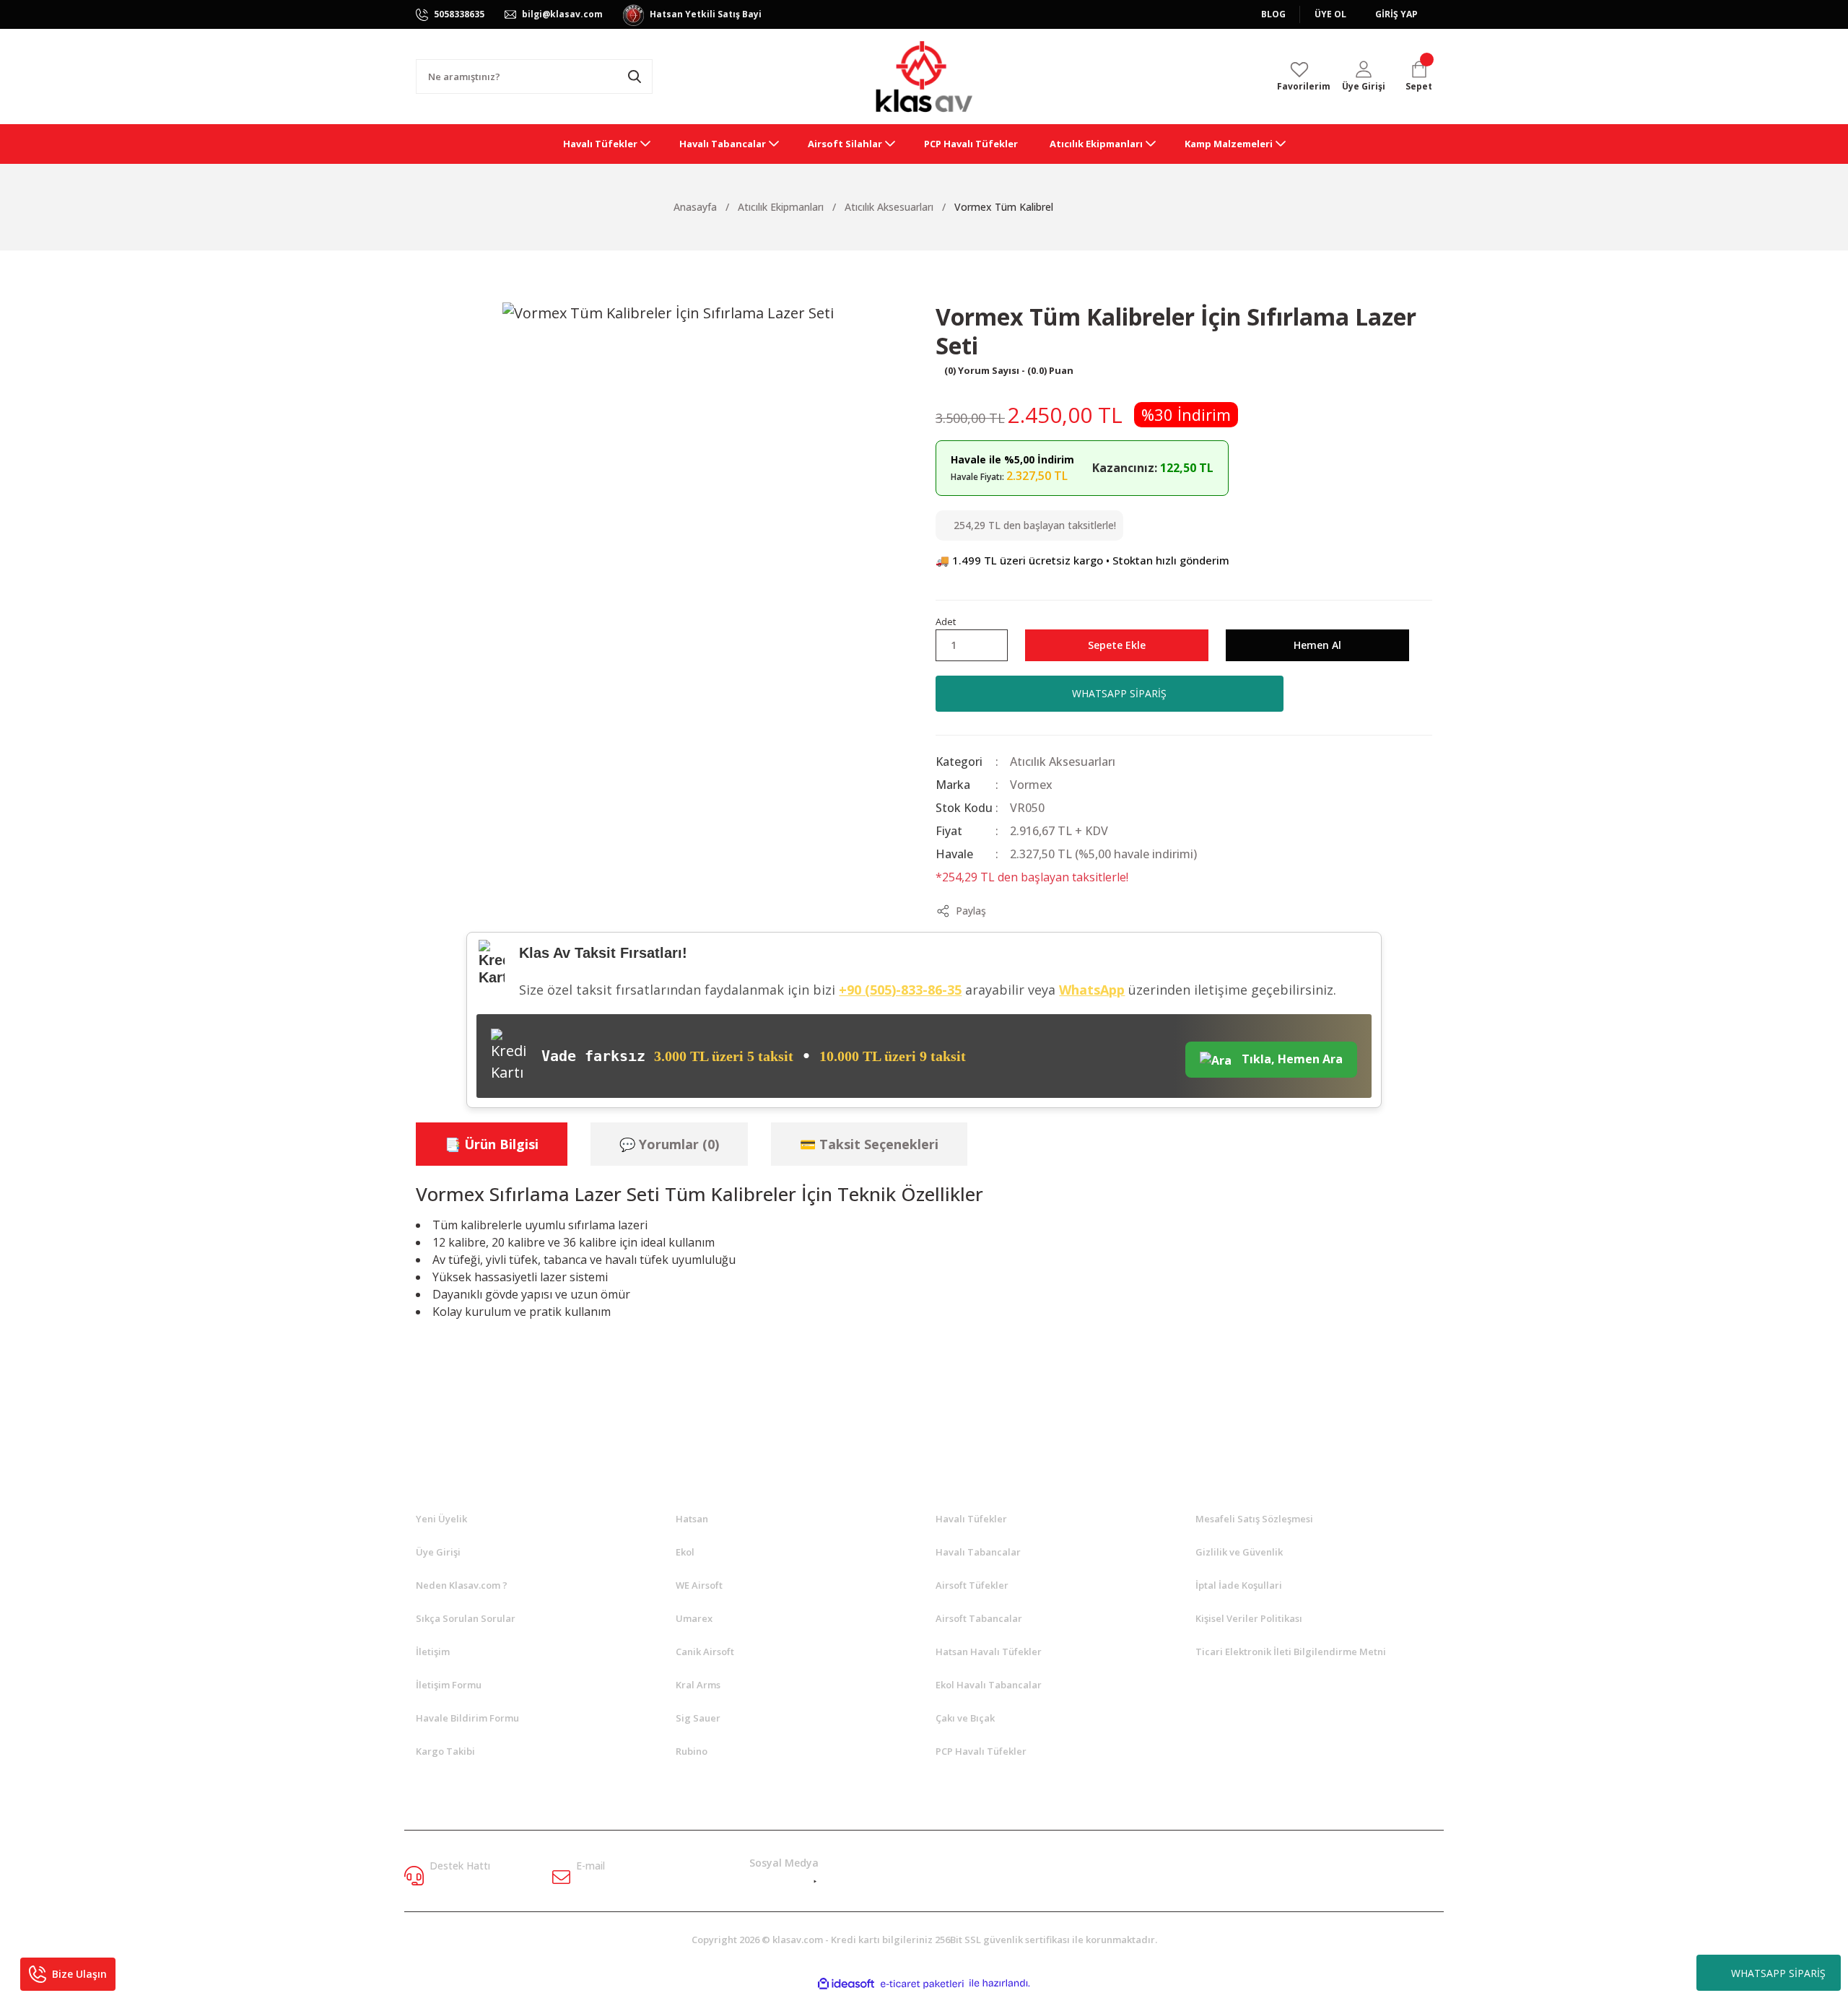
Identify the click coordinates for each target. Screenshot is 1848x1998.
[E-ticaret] (922, 1984)
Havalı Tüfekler (971, 1519)
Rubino (692, 1751)
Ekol (685, 1552)
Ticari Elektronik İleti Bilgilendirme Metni (1291, 1652)
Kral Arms (698, 1685)
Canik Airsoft (705, 1652)
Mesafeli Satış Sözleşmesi (1254, 1519)
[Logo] (924, 77)
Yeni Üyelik (441, 1519)
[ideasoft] (846, 1984)
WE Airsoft (699, 1585)
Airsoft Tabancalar (979, 1618)
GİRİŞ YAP (1396, 14)
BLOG (1273, 14)
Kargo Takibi (445, 1751)
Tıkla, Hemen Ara (1291, 1059)
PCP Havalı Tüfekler (981, 1751)
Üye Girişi (438, 1552)
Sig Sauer (698, 1718)
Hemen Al (1317, 645)
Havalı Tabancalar (978, 1552)
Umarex (694, 1618)
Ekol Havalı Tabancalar (989, 1685)
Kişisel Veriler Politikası (1249, 1618)
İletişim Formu (449, 1685)
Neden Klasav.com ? (462, 1585)
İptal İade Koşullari (1239, 1585)
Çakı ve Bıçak (965, 1718)
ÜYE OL (1330, 14)
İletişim (433, 1652)
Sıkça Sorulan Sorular (466, 1618)
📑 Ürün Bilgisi (492, 1144)
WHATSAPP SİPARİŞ (1778, 1973)
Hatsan (692, 1519)
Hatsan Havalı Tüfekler (989, 1652)
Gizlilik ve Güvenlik (1239, 1552)
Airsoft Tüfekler (972, 1585)
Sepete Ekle (1117, 645)
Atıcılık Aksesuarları (1063, 762)
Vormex (1031, 785)
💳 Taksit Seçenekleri (869, 1144)
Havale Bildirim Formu (467, 1718)
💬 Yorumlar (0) (669, 1144)
